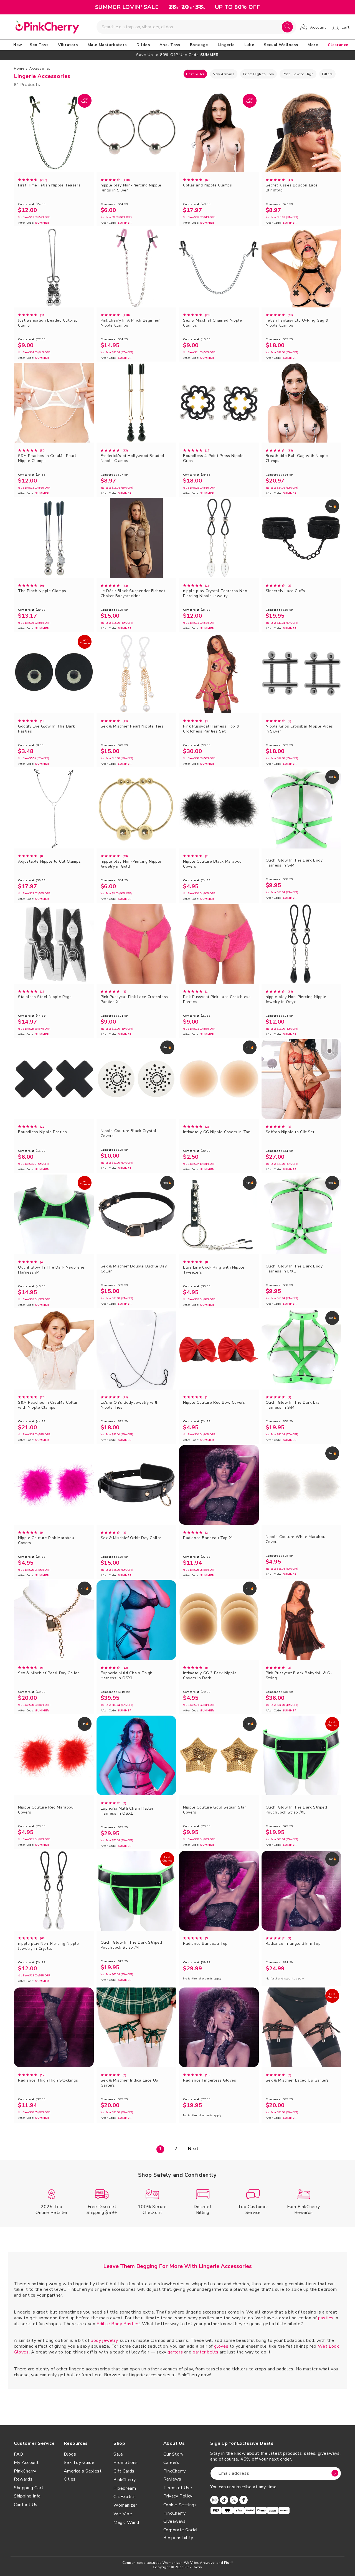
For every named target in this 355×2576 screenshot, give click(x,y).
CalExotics (125, 2497)
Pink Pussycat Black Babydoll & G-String (299, 1676)
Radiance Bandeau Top (205, 1944)
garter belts (206, 2352)
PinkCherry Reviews (175, 2475)
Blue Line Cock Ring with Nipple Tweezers (214, 1270)
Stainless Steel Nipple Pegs (45, 997)
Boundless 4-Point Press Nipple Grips (213, 458)
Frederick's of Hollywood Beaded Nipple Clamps (133, 458)
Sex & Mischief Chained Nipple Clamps (212, 323)
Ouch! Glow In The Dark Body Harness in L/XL (294, 1269)
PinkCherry (125, 2480)
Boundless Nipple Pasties (42, 1132)
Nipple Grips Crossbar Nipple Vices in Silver (299, 729)
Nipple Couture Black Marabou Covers (212, 864)
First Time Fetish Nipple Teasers (49, 185)
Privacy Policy (178, 2496)
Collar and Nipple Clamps (207, 185)
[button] (40, 45)
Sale (118, 2454)
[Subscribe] (335, 2473)
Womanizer (125, 2505)
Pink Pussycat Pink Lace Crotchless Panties (217, 999)
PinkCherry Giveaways (175, 2517)
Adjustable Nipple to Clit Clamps (49, 862)
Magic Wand (126, 2522)
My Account (26, 2463)
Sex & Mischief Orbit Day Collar (131, 1538)
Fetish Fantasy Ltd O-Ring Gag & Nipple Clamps (297, 323)
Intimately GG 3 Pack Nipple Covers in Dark (210, 1676)
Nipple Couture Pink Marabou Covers (46, 1540)
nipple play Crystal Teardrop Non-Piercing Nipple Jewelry (216, 594)
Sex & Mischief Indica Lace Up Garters (130, 2083)
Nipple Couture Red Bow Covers (214, 1403)
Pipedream (125, 2488)
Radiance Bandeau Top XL (208, 1538)
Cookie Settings (180, 2505)
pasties (326, 2318)
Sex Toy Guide (79, 2463)
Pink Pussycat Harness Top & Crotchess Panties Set (211, 729)
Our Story (173, 2454)
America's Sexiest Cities (83, 2475)
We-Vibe (123, 2514)
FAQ (19, 2454)
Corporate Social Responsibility (181, 2534)
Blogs (70, 2454)
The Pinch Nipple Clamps (42, 591)
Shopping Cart (29, 2488)
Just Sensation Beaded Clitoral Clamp (48, 323)
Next (193, 2149)
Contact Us (26, 2505)
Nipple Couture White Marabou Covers (296, 1539)
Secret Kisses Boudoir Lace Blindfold (292, 188)
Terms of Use (178, 2488)
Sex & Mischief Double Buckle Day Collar (134, 1269)
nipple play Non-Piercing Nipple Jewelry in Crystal (49, 1946)
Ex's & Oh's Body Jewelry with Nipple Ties (130, 1405)
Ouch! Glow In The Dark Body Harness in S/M (294, 863)
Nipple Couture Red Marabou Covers (46, 1810)
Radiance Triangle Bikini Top (293, 1944)
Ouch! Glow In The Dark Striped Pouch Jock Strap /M (131, 1945)
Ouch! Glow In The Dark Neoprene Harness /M (51, 1270)
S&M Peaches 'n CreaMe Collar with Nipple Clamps (48, 1405)
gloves (221, 2346)
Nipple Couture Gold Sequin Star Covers (215, 1810)
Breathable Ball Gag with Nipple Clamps (297, 458)
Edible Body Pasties (118, 2324)
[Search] (287, 27)
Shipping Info (27, 2496)
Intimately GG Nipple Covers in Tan (217, 1132)
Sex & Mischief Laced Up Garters (297, 2080)
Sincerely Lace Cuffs (286, 591)
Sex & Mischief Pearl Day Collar (49, 1673)
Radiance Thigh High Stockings (48, 2080)
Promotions (126, 2463)
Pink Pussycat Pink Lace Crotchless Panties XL (134, 999)
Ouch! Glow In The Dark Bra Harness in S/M (293, 1405)
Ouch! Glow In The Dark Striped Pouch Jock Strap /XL (296, 1810)
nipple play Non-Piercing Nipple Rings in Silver (131, 188)
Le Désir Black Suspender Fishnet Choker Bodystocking (133, 594)
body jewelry (104, 2340)
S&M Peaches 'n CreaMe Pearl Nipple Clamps (47, 458)
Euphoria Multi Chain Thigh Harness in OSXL (127, 1676)
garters (175, 2352)
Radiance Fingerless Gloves (210, 2080)
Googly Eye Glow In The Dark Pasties (46, 729)
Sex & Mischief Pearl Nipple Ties (132, 726)
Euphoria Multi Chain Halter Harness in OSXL (127, 1811)
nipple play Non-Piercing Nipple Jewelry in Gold (131, 864)
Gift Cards (124, 2471)
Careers (171, 2463)
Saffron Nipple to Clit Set (290, 1132)
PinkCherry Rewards (25, 2475)
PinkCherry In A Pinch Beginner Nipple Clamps (130, 323)
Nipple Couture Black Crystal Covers (129, 1133)
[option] (177, 55)
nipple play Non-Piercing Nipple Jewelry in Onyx (296, 999)
